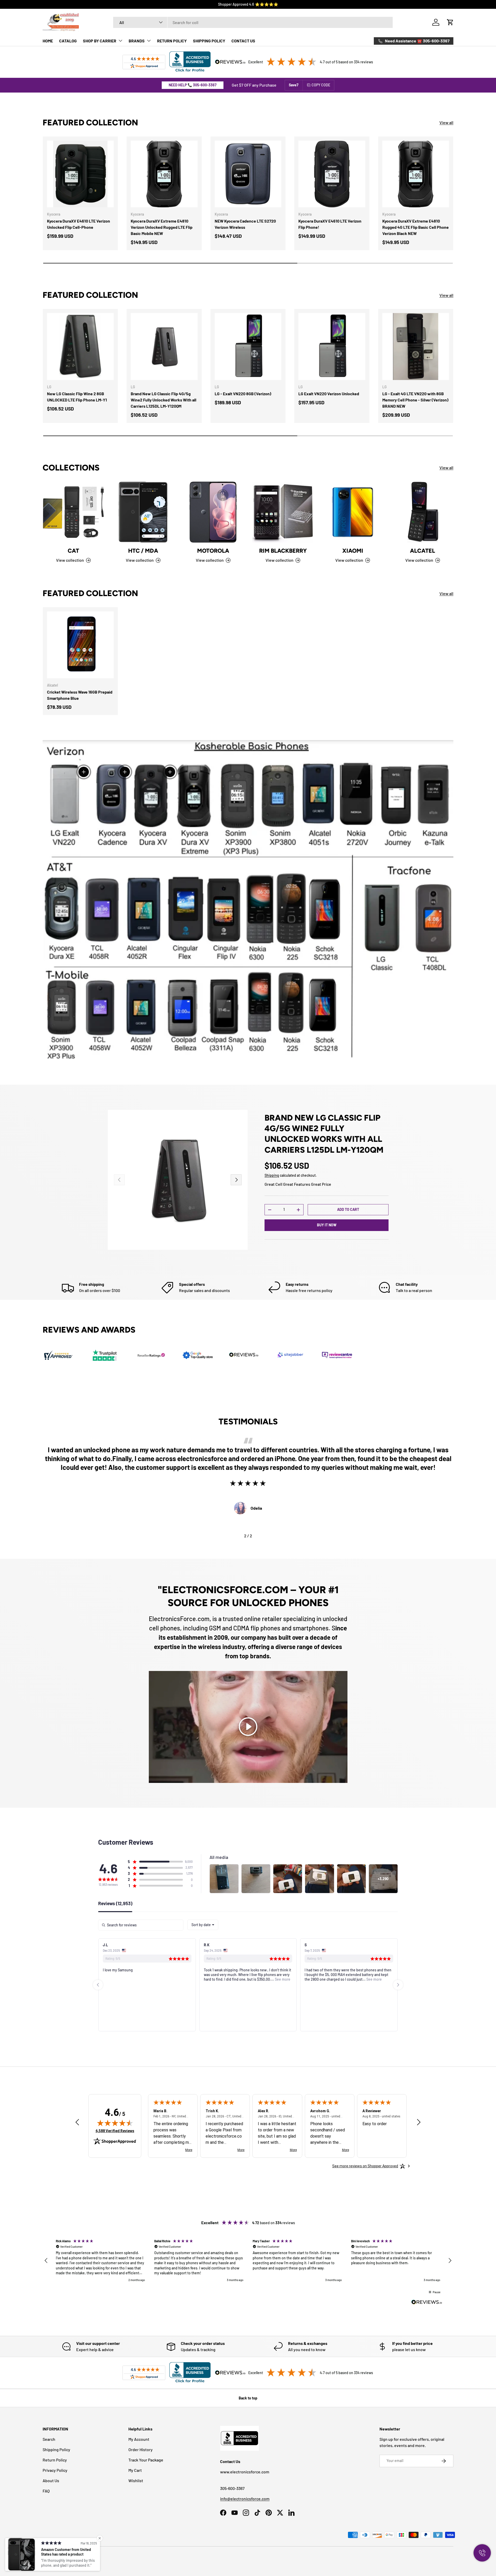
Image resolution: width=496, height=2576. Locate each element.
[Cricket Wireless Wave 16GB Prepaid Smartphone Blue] (80, 645)
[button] (450, 22)
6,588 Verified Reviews (115, 2131)
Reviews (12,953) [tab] (115, 1904)
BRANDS (137, 41)
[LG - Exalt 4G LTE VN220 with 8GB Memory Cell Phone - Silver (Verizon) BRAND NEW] (416, 346)
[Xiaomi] (353, 512)
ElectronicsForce (65, 2557)
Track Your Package (146, 2460)
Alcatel (423, 551)
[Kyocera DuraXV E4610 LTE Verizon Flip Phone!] (332, 174)
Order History (141, 2449)
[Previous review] (77, 2122)
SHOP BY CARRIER (100, 41)
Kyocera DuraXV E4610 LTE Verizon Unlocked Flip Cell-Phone (79, 224)
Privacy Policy (55, 2470)
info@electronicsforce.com (245, 2499)
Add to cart (348, 1209)
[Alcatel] (423, 512)
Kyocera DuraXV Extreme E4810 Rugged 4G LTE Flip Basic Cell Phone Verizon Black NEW (416, 227)
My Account (139, 2439)
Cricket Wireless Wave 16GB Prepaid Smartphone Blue (80, 695)
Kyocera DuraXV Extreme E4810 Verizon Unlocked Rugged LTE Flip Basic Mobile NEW (162, 227)
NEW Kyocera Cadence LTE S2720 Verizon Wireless (245, 224)
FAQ (46, 2491)
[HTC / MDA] (143, 512)
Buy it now (327, 1225)
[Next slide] (398, 1985)
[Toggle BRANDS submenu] (149, 41)
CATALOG (68, 41)
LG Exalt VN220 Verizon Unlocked (329, 394)
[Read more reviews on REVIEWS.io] (427, 2303)
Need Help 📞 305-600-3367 (193, 85)
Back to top (248, 2398)
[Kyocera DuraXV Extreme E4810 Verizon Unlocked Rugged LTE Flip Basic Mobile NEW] (164, 174)
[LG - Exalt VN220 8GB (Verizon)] (248, 346)
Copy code (321, 85)
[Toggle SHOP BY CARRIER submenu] (120, 41)
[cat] (73, 512)
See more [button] (181, 1979)
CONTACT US (243, 41)
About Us (51, 2480)
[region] (248, 2261)
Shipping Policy (56, 2449)
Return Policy (55, 2460)
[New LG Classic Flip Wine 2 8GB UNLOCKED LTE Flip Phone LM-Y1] (80, 346)
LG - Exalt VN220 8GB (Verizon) (243, 394)
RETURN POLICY (172, 41)
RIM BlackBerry (283, 551)
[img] (115, 2123)
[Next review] (419, 2122)
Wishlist (136, 2480)
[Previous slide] (98, 1985)
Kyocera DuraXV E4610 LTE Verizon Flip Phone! (330, 224)
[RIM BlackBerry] (283, 512)
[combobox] (253, 22)
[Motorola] (213, 512)
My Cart (135, 2470)
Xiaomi (353, 551)
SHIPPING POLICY (209, 41)
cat (73, 551)
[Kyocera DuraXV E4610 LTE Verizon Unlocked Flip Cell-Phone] (80, 174)
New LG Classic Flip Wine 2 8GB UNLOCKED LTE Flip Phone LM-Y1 (77, 397)
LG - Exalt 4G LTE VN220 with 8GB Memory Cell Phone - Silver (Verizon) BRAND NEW (415, 400)
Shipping (272, 1175)
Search (49, 2439)
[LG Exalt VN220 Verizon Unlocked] (332, 346)
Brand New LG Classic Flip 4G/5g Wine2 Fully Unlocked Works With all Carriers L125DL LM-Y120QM (164, 400)
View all (446, 122)
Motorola (213, 551)
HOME (48, 41)
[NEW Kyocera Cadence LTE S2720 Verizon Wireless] (248, 174)
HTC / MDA (143, 551)
